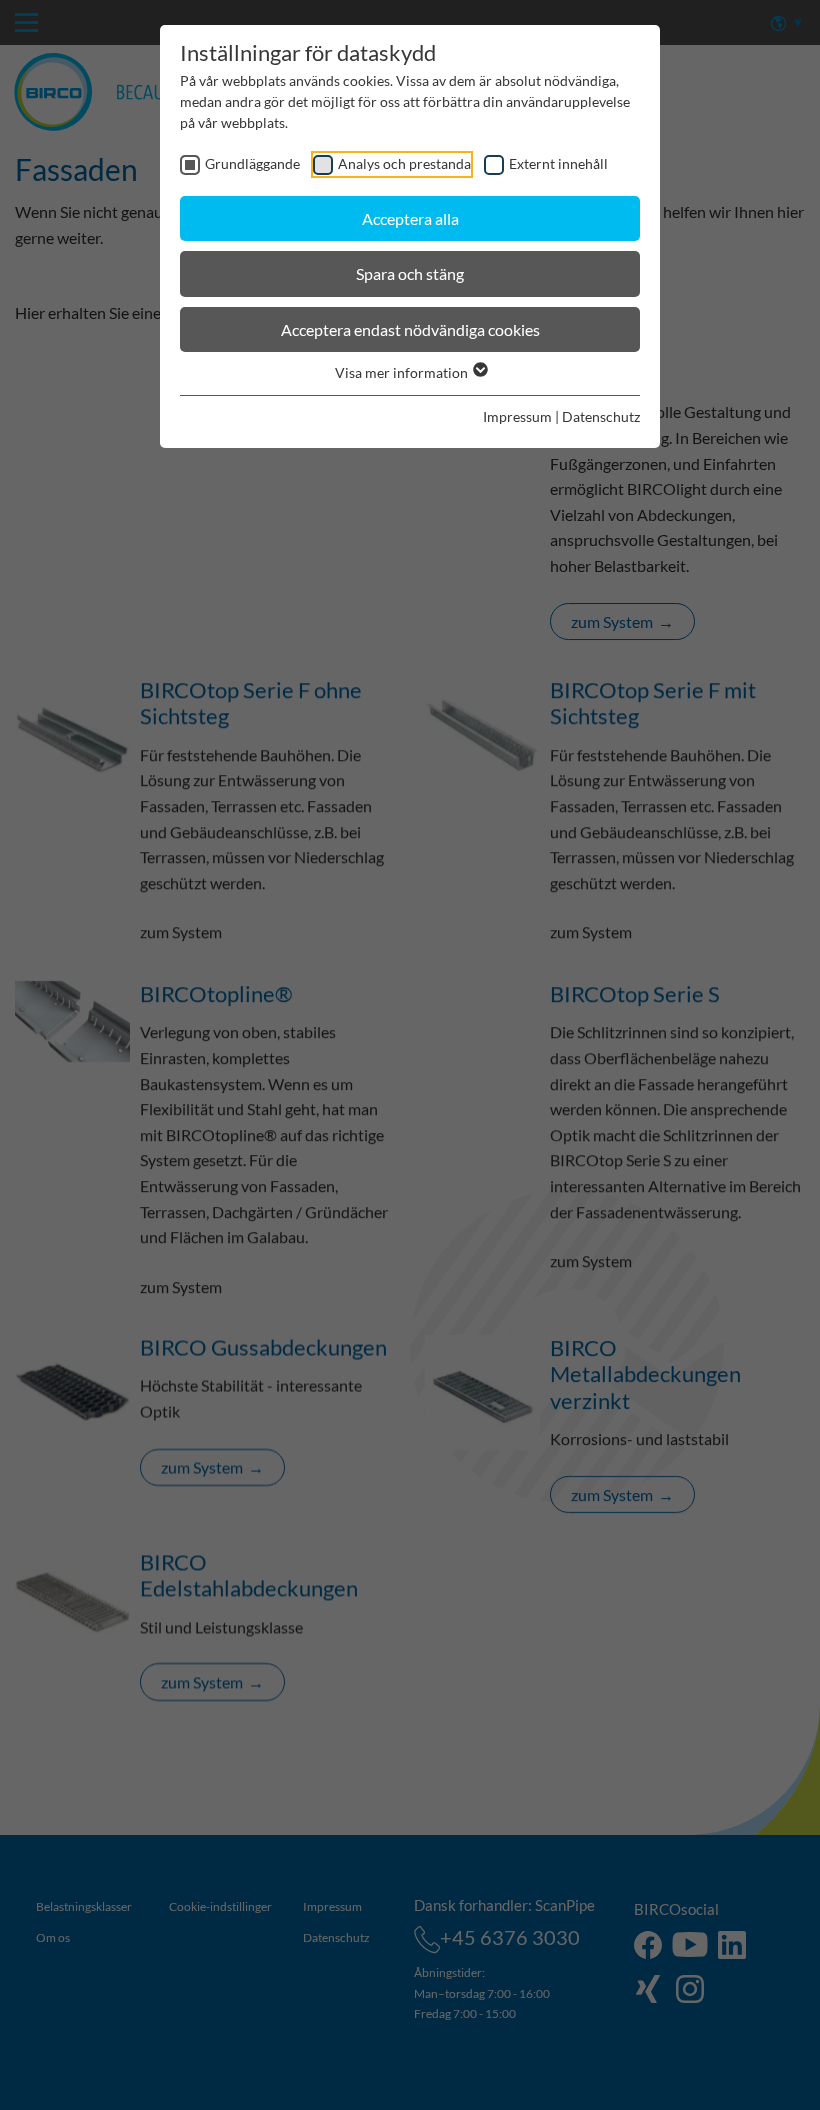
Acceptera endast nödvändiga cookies (410, 329)
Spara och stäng (410, 273)
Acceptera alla (410, 218)
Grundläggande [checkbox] (252, 163)
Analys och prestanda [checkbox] (404, 163)
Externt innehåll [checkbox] (558, 163)
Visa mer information (403, 372)
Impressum (517, 416)
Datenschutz (601, 416)
